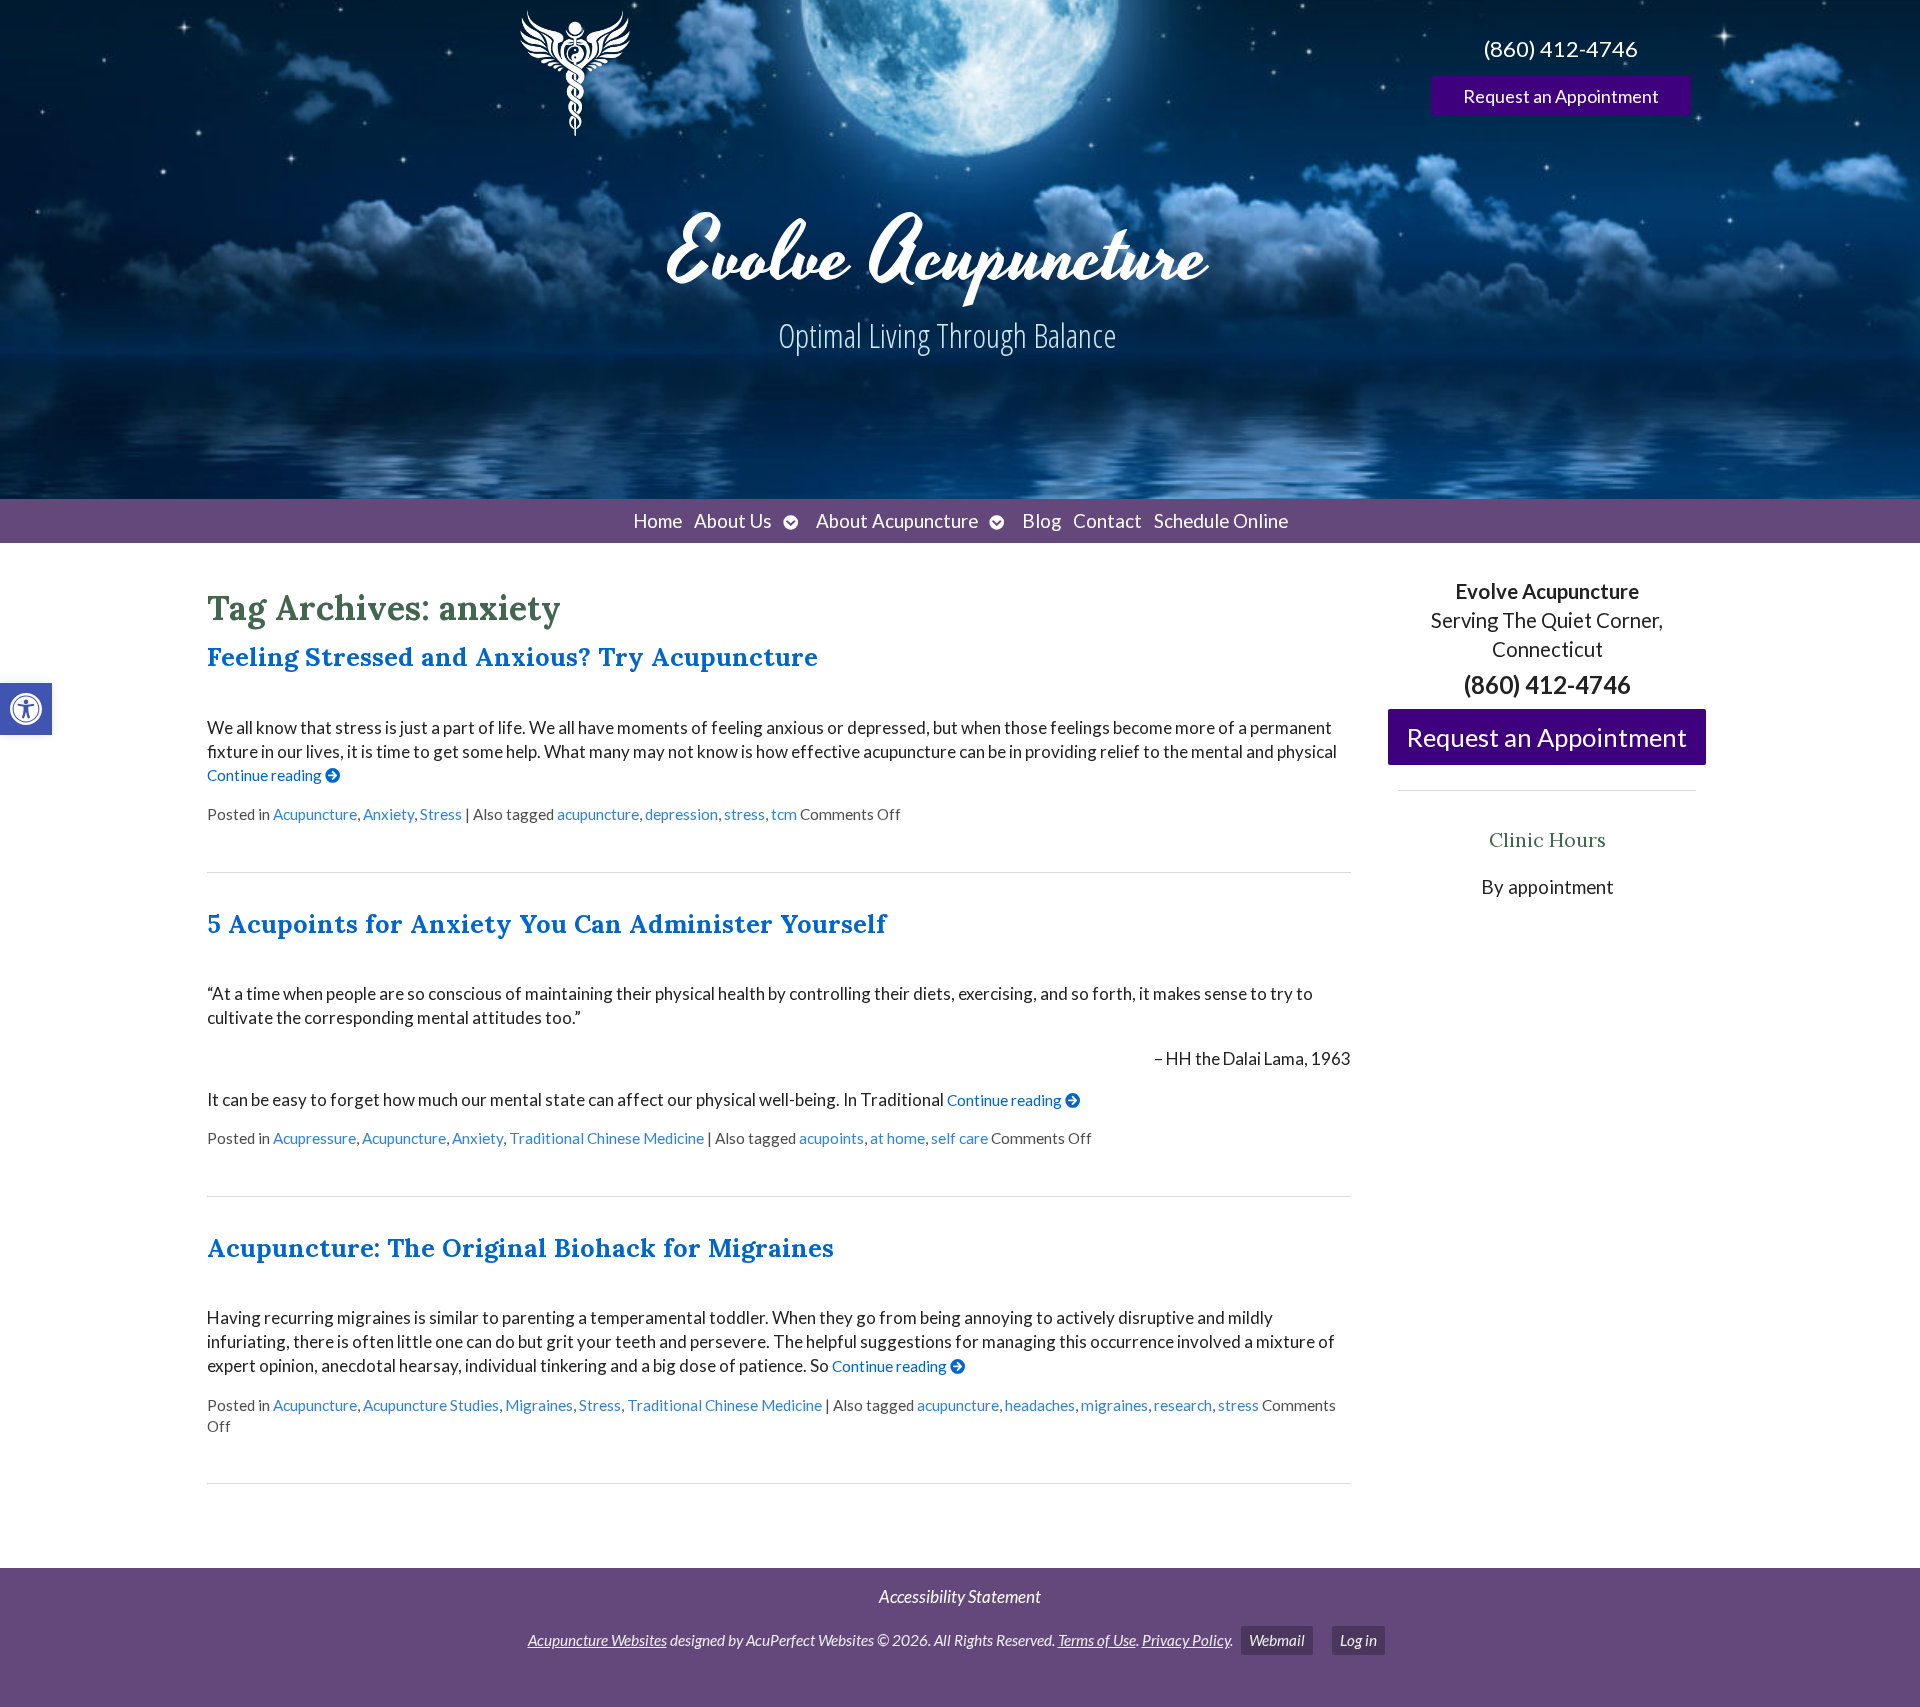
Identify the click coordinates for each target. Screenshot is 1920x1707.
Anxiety (388, 814)
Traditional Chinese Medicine (606, 1138)
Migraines (539, 1405)
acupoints (831, 1138)
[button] (26, 709)
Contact (1107, 521)
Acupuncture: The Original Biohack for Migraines (520, 1247)
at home (897, 1138)
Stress (441, 814)
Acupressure (314, 1138)
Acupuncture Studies (431, 1405)
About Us (733, 521)
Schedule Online (1221, 521)
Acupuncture (315, 814)
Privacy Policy (1186, 1640)
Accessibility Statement (960, 1596)
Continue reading (266, 775)
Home (657, 521)
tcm (784, 814)
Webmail (1277, 1640)
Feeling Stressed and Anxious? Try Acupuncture (512, 656)
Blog (1041, 521)
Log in (1358, 1640)
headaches (1040, 1405)
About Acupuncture (897, 521)
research (1183, 1405)
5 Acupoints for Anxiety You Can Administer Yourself (546, 923)
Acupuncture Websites (597, 1640)
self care (959, 1138)
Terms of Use (1097, 1640)
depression (681, 814)
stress (744, 814)
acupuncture (598, 814)
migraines (1114, 1405)
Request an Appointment (1561, 96)
